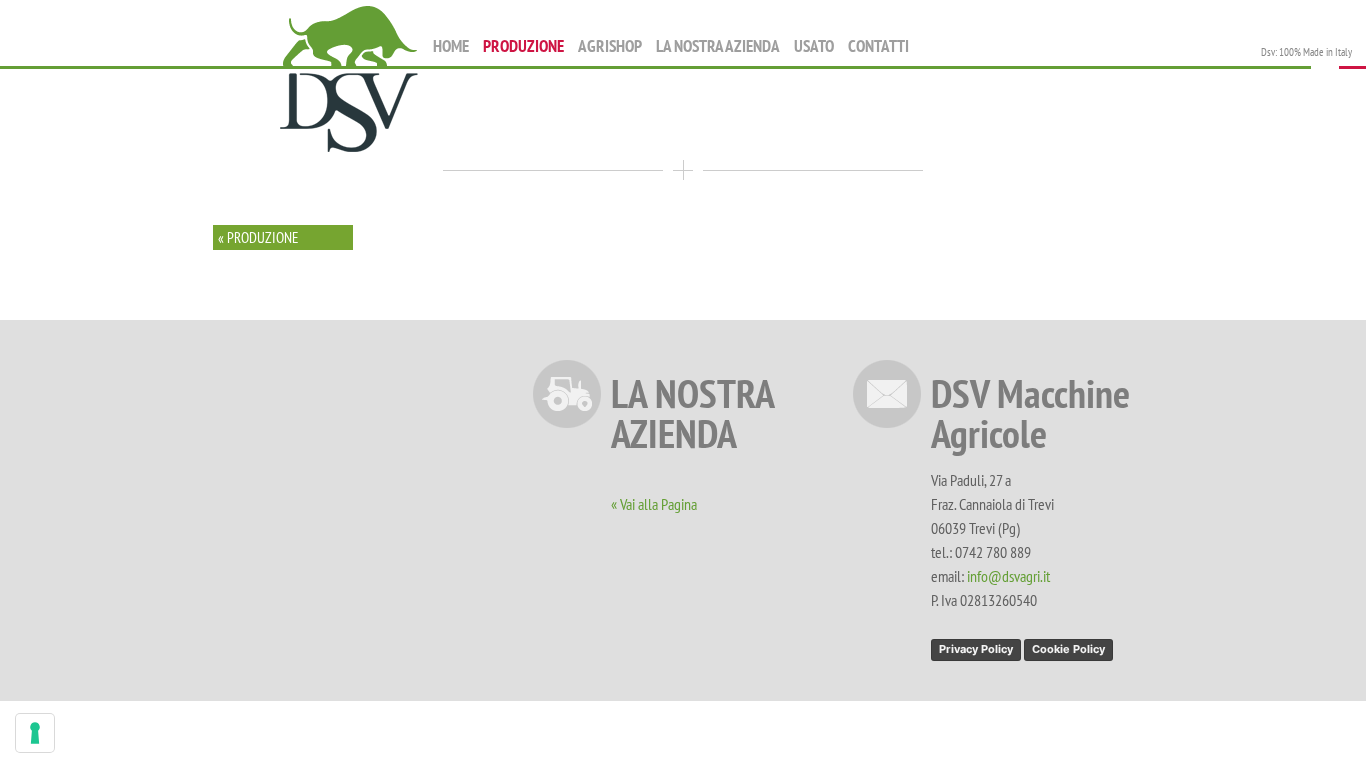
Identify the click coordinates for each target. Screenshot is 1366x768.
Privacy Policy (976, 649)
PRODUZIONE (523, 46)
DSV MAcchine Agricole (349, 80)
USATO (814, 46)
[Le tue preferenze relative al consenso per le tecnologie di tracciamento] (35, 733)
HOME (451, 46)
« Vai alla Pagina (654, 504)
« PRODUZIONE (258, 237)
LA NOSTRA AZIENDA (718, 46)
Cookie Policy (1068, 649)
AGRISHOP (610, 46)
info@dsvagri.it (1008, 576)
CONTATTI (878, 46)
